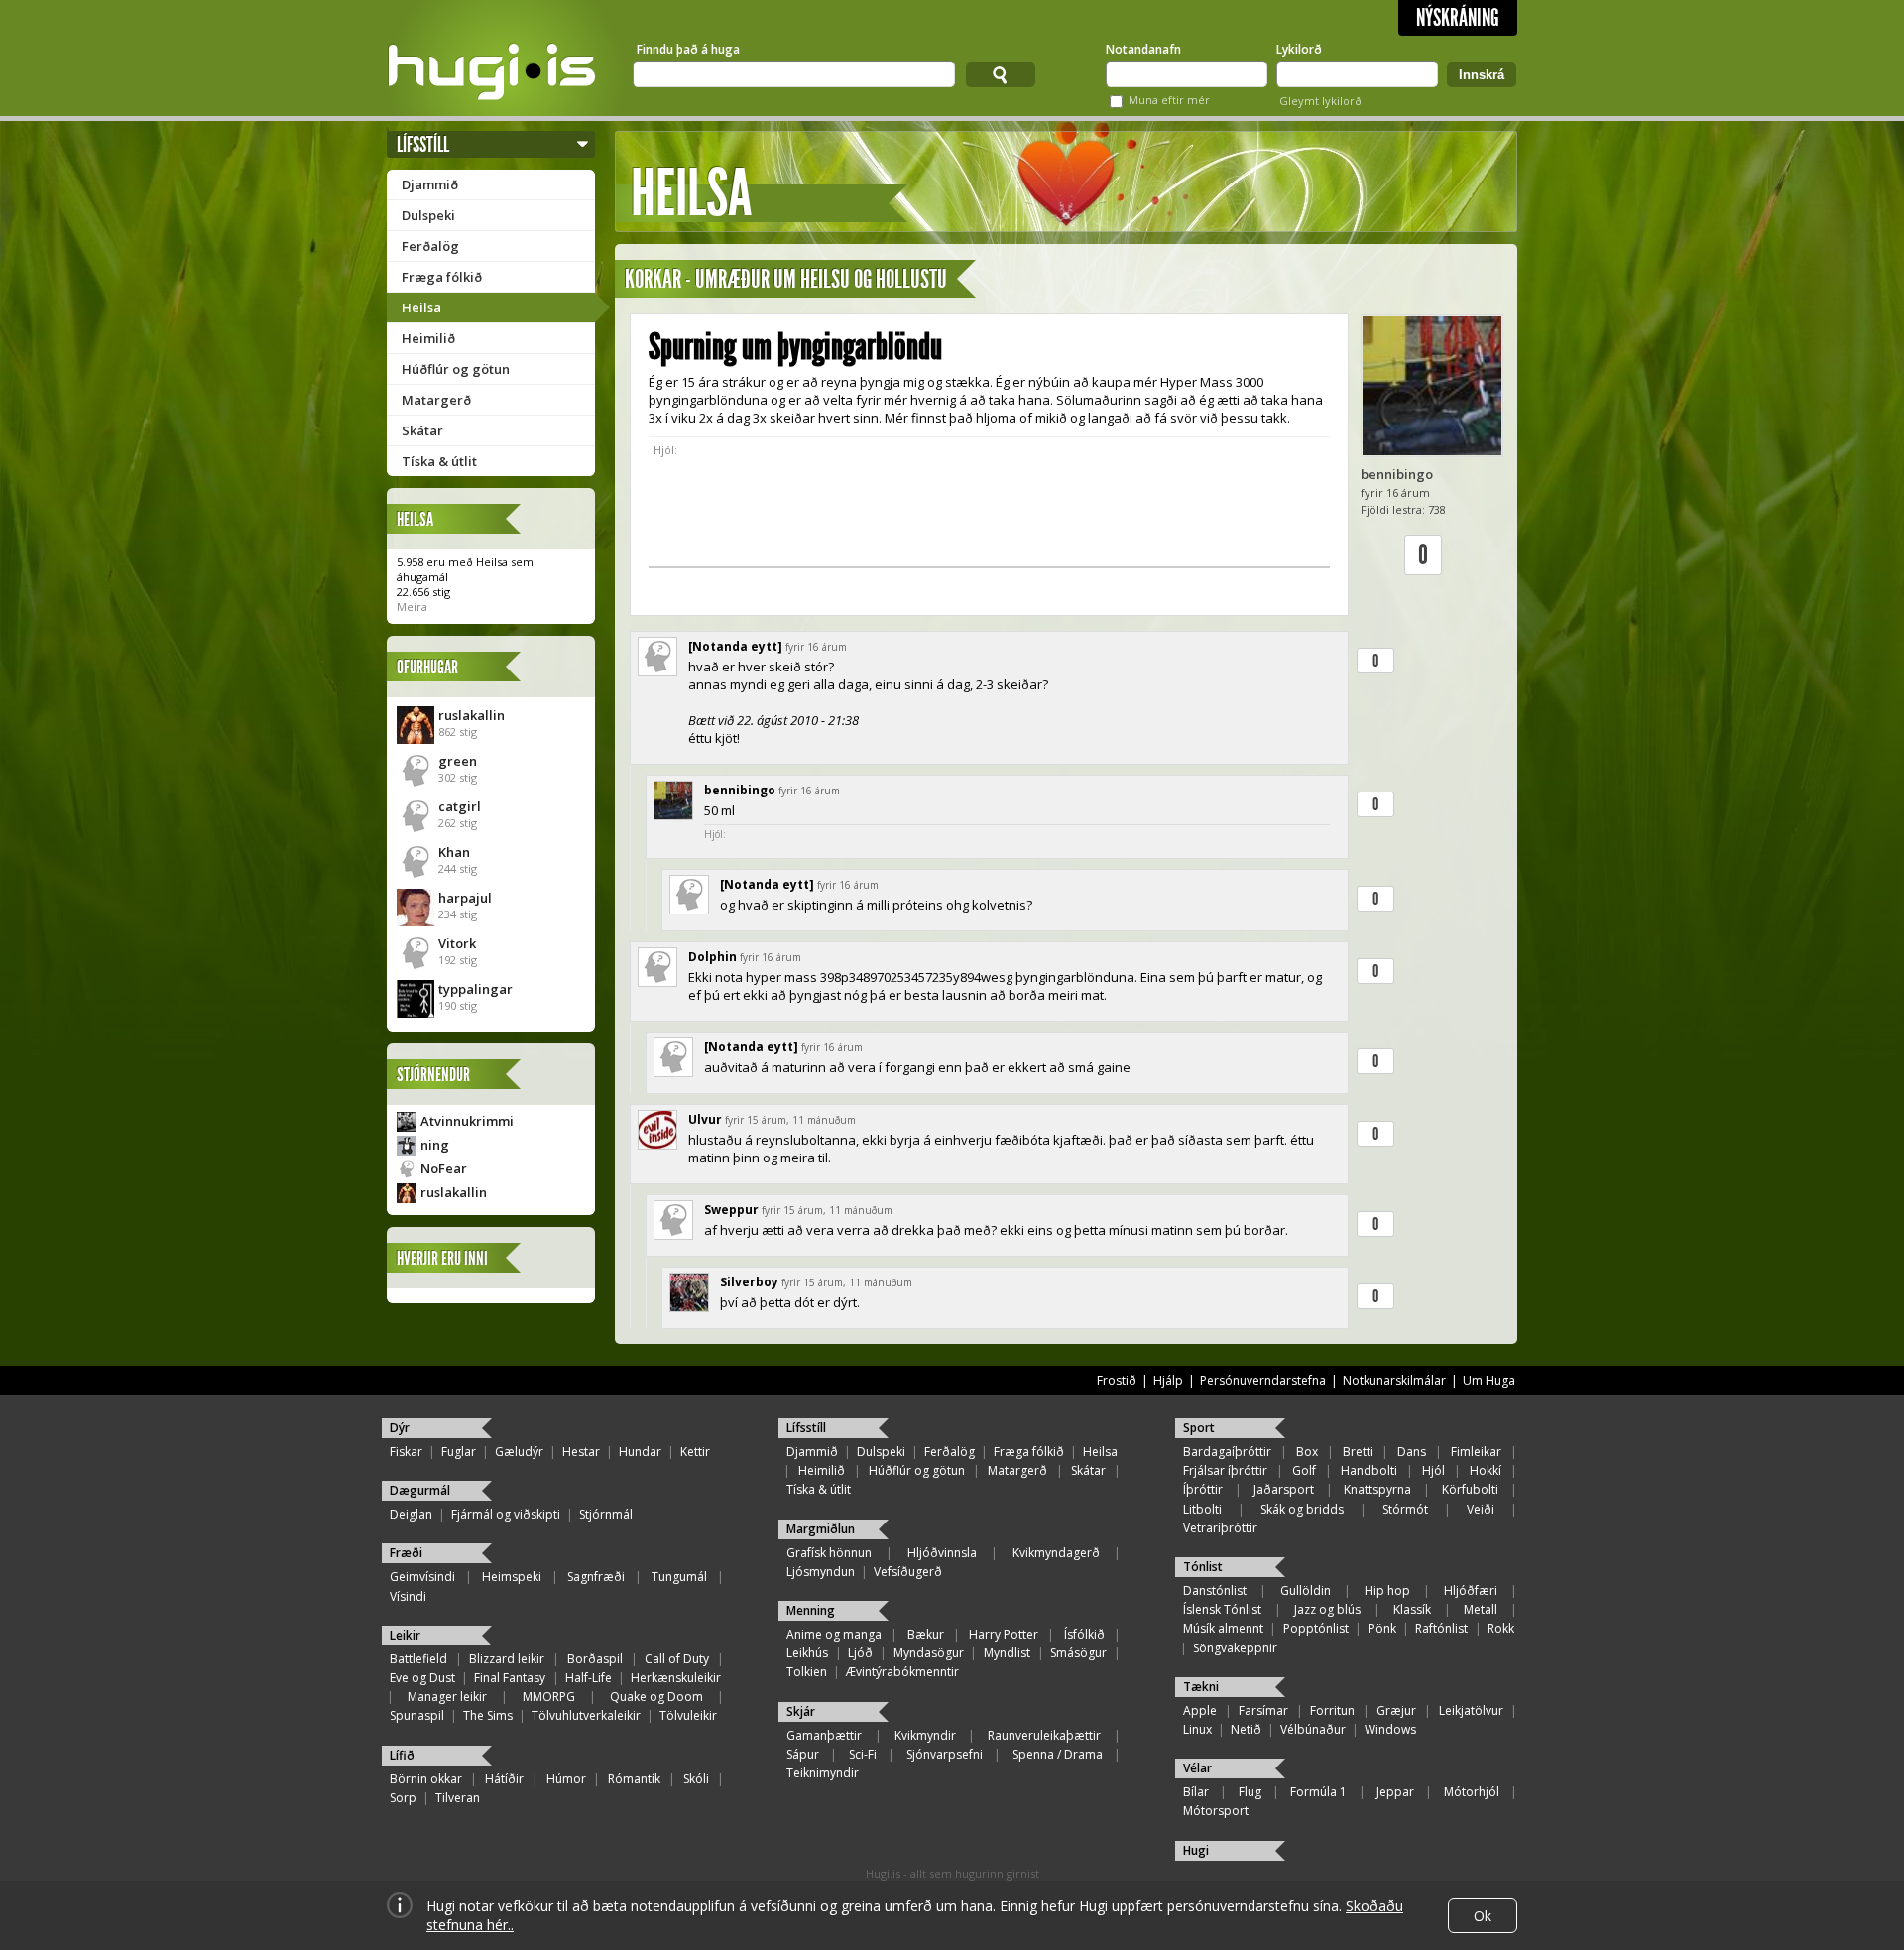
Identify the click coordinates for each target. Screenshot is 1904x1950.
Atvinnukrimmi (467, 1121)
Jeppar (1395, 1792)
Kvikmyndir (925, 1735)
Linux (1197, 1729)
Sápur (803, 1754)
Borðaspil (595, 1659)
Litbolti (1202, 1509)
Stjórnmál (606, 1514)
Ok (1483, 1916)
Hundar (640, 1452)
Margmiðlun (821, 1529)
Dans (1412, 1452)
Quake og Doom (656, 1697)
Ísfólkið (1084, 1634)
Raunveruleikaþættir (1044, 1735)
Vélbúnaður (1313, 1729)
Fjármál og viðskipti (506, 1514)
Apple (1200, 1710)
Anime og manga (834, 1634)
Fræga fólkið (442, 277)
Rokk (1501, 1628)
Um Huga (1489, 1380)
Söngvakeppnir (1235, 1648)
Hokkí (1486, 1470)
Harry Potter (1004, 1634)
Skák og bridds (1302, 1509)
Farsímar (1263, 1710)
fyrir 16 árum (816, 647)
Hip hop (1387, 1590)
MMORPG (549, 1697)
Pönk (1382, 1628)
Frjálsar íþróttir (1225, 1470)
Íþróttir (1203, 1489)
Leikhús (807, 1653)
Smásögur (1078, 1653)
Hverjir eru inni (442, 1258)
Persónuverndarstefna (1263, 1380)
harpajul (465, 898)
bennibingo (1397, 474)
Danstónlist (1215, 1590)
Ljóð (860, 1653)
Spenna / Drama (1058, 1754)
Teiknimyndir (823, 1773)
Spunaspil (417, 1715)
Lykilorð (1299, 49)
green (458, 761)
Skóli (696, 1779)
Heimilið (428, 338)
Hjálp (1168, 1380)
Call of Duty (677, 1659)
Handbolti (1369, 1470)
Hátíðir (504, 1779)
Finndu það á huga (688, 49)
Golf (1304, 1470)
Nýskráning (1458, 18)
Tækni (1201, 1687)
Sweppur (731, 1210)
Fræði (406, 1553)
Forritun (1332, 1710)
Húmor (566, 1779)
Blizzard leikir (507, 1659)
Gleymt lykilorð (1320, 101)
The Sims (488, 1715)
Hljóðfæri (1471, 1590)
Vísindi (408, 1596)
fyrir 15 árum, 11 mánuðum (790, 1120)
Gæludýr (519, 1452)
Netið (1246, 1729)
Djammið (430, 184)
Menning (811, 1610)
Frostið (1117, 1380)
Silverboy (749, 1282)
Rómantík (634, 1779)
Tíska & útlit (439, 461)
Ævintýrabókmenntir (902, 1672)
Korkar (653, 279)
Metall (1481, 1609)
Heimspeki (512, 1577)
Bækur (926, 1634)
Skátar (422, 430)
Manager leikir (447, 1697)
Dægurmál (420, 1490)
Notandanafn (1143, 49)
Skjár (801, 1711)
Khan (454, 852)
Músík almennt (1223, 1628)
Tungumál (679, 1577)
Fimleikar (1476, 1452)
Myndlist (1007, 1653)
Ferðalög (430, 246)
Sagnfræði (596, 1577)
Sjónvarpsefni (945, 1754)
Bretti (1358, 1452)
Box (1307, 1452)
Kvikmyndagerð (1056, 1553)
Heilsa (421, 307)
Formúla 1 (1318, 1792)
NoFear (444, 1168)
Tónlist (1203, 1567)
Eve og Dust (422, 1678)
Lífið (402, 1755)
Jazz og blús (1327, 1609)
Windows (1390, 1729)
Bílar (1196, 1792)
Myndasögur (929, 1653)
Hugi (1196, 1850)
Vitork (457, 943)
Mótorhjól (1472, 1792)
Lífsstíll (423, 144)
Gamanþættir (824, 1735)
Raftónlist (1441, 1628)
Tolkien (807, 1672)
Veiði (1481, 1509)
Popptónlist (1316, 1628)
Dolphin (713, 957)
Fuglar (459, 1452)
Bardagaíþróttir (1227, 1452)
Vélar (1197, 1768)
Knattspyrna (1377, 1489)
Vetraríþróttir (1220, 1528)
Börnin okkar (426, 1779)
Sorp (403, 1798)
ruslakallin (472, 715)
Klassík (1412, 1609)
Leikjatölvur (1471, 1710)
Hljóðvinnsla (942, 1553)
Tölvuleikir (688, 1715)
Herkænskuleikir (676, 1678)
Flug (1250, 1792)
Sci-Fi (863, 1754)
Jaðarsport (1284, 1489)
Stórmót (1405, 1509)
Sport (1199, 1428)
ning (435, 1145)
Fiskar (406, 1452)
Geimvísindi (422, 1577)
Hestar (581, 1452)
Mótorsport (1216, 1811)
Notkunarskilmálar (1394, 1380)
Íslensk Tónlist (1222, 1609)
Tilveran (458, 1798)
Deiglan (411, 1514)
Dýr (400, 1428)
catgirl (460, 806)
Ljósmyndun (821, 1572)
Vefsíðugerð (908, 1572)
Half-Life (589, 1678)
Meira (412, 607)
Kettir (695, 1452)
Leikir (405, 1635)
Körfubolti (1470, 1489)
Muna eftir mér (1169, 100)
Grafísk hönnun (829, 1553)
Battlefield (418, 1659)
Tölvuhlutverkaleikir (586, 1715)
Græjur (1396, 1710)
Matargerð (436, 400)
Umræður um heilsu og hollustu (821, 279)
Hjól (1433, 1470)
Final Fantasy (510, 1678)
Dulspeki (428, 215)
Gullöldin (1306, 1590)
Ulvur (705, 1119)
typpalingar (476, 989)
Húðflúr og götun (456, 369)
